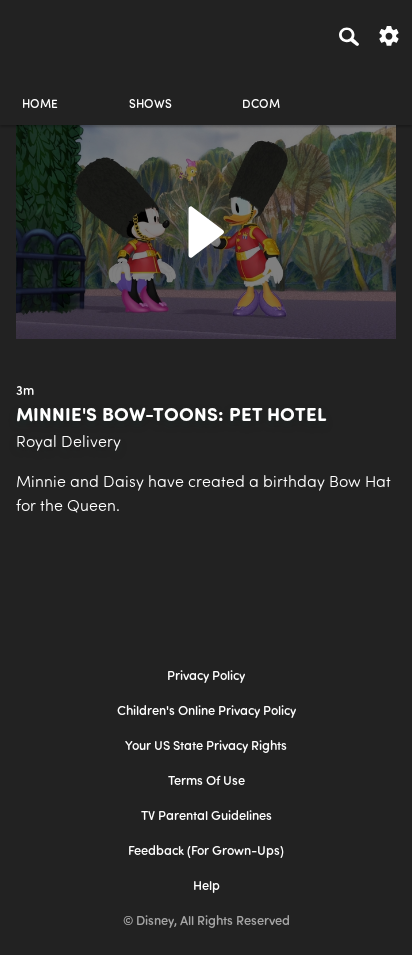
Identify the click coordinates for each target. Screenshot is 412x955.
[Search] (349, 36)
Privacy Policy (206, 676)
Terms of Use (206, 781)
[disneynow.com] (51, 33)
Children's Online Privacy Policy (206, 711)
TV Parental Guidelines (206, 816)
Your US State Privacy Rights (206, 746)
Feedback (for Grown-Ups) (206, 851)
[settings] (389, 34)
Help (206, 886)
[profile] (372, 87)
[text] (25, 392)
